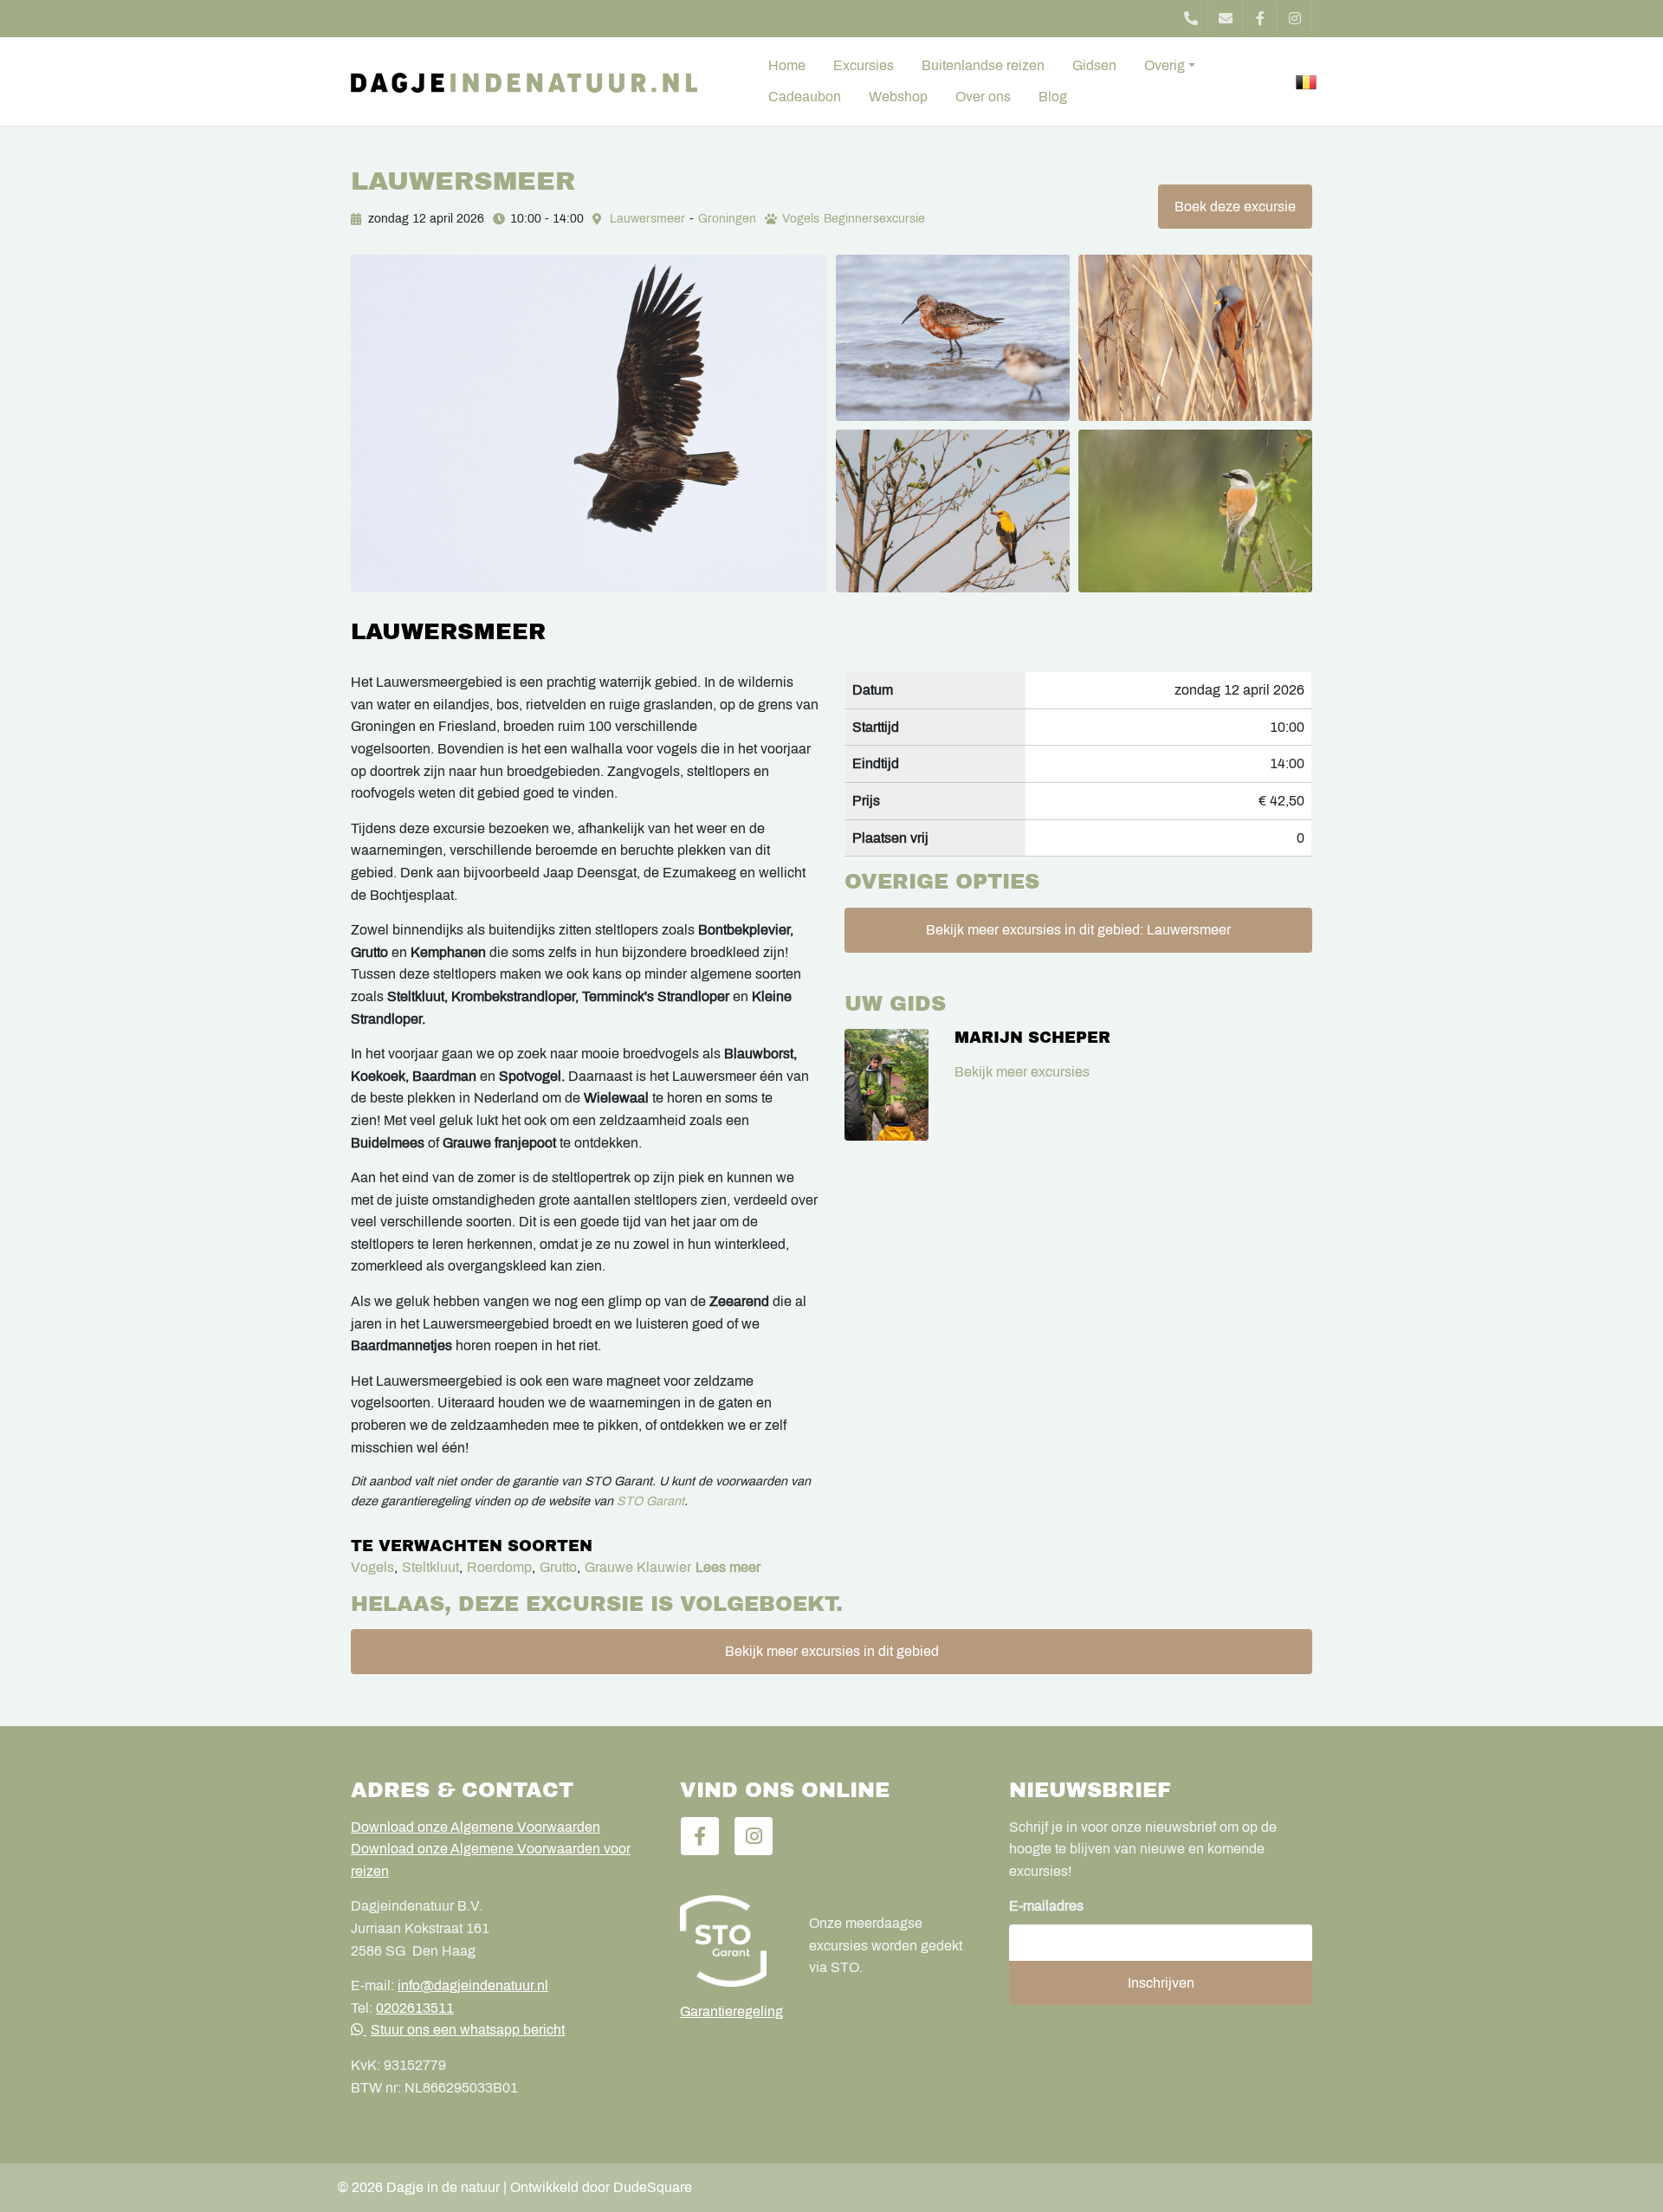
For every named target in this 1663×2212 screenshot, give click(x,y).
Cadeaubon (805, 97)
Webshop (898, 97)
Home (787, 65)
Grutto (558, 1567)
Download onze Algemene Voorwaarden (476, 1827)
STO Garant (650, 1501)
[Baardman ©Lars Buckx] (1195, 338)
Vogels (801, 219)
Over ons (983, 97)
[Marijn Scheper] (887, 1085)
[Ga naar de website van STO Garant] (731, 1941)
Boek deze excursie (1235, 207)
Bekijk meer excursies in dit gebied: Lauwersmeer (1078, 930)
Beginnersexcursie (874, 219)
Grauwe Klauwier (638, 1567)
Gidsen (1094, 65)
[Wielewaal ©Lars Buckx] (953, 511)
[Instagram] (1295, 19)
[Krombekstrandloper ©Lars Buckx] (953, 338)
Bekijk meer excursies (1022, 1072)
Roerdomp (499, 1567)
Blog (1053, 97)
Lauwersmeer (647, 219)
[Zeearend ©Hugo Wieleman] (589, 424)
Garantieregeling (731, 2011)
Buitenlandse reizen (983, 65)
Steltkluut (430, 1567)
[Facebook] (1260, 19)
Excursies (864, 65)
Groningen (727, 219)
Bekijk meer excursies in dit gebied (832, 1651)
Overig (1165, 65)
